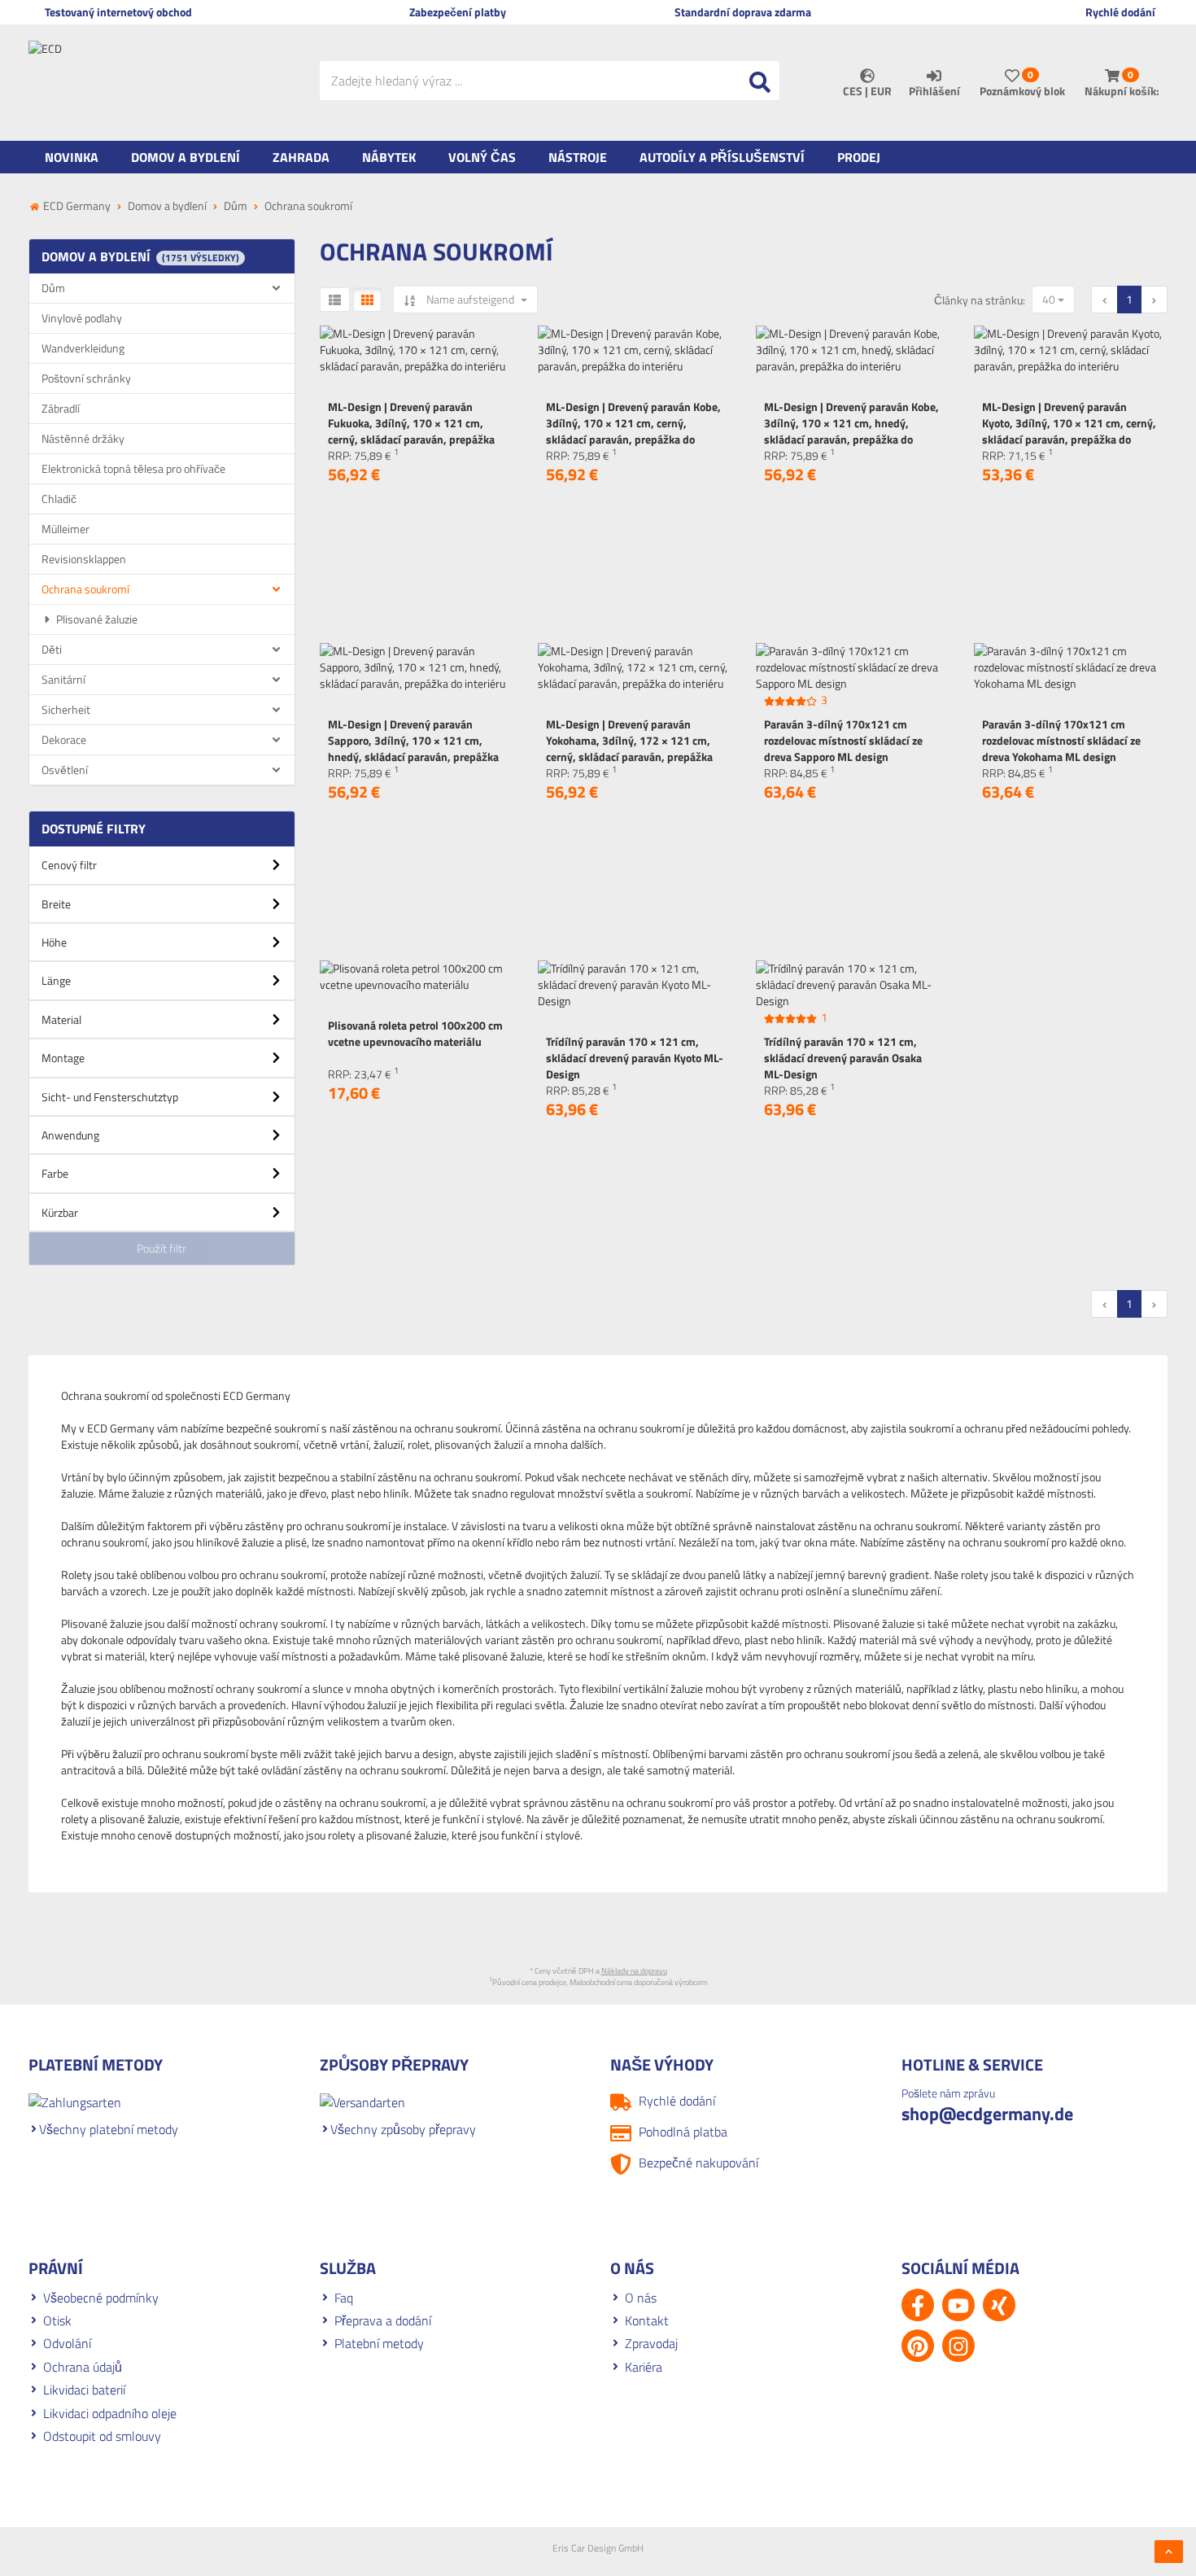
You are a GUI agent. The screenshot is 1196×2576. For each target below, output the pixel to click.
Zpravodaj (651, 2343)
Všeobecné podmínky (101, 2298)
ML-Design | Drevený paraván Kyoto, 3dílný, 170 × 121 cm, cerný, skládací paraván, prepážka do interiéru (1069, 431)
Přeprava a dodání (383, 2320)
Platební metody (379, 2343)
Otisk (57, 2320)
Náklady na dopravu (634, 1971)
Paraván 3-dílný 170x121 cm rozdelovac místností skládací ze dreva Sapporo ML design (843, 740)
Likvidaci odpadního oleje (110, 2413)
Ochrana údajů (83, 2367)
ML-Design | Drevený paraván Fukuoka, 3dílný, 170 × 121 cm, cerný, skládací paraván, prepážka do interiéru (411, 431)
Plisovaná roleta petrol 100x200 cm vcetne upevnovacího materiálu (415, 1033)
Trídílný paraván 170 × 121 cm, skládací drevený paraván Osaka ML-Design (843, 1058)
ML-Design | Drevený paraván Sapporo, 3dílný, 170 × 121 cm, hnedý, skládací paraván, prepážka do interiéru (413, 748)
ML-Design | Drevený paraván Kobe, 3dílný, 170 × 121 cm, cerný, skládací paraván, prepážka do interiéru (633, 431)
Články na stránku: (980, 300)
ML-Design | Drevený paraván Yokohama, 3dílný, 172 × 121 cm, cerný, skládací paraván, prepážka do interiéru (629, 748)
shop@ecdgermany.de (987, 2114)
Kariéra (644, 2367)
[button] (162, 871)
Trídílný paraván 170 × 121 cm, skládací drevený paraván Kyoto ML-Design (635, 1058)
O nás (641, 2298)
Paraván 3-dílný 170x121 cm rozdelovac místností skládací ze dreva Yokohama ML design (1061, 740)
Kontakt (647, 2320)
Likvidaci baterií (84, 2390)
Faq (344, 2298)
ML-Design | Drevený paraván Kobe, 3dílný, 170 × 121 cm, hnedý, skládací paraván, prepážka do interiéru (851, 431)
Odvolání (67, 2343)
